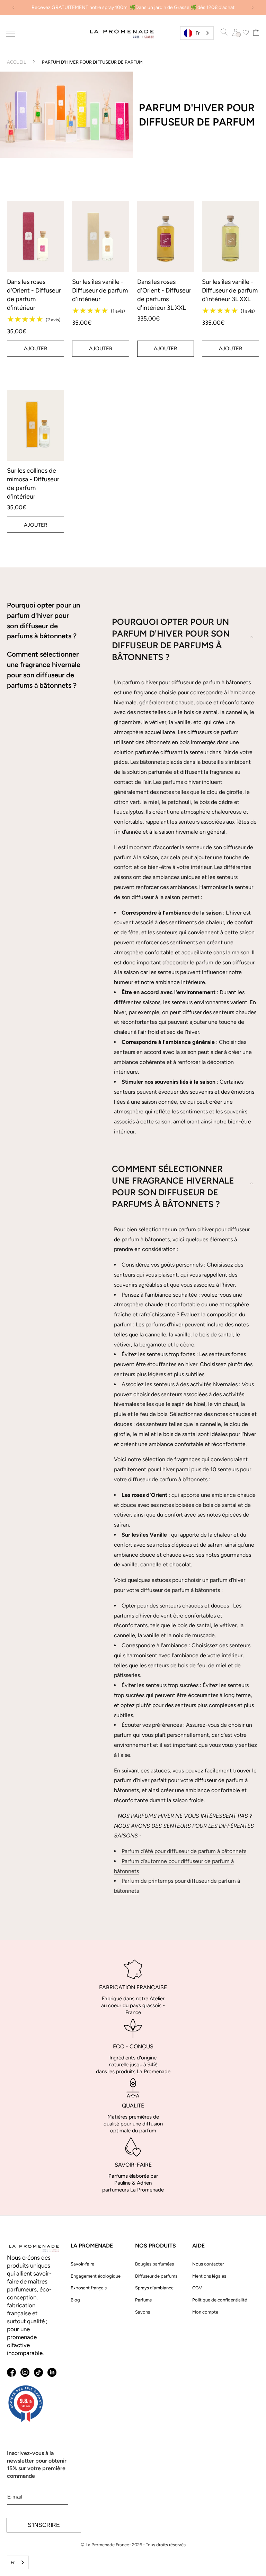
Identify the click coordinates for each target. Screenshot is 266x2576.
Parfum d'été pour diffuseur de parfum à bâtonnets (184, 1851)
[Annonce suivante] (252, 8)
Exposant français (89, 2288)
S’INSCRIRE (44, 2525)
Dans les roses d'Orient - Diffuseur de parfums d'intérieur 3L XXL (164, 295)
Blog (75, 2300)
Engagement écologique (96, 2276)
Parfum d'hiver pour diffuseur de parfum (92, 62)
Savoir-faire (82, 2264)
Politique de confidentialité (220, 2300)
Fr (198, 33)
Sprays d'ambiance (154, 2288)
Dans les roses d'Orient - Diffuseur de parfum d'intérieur (34, 295)
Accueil (16, 62)
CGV (197, 2288)
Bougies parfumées (154, 2264)
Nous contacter (208, 2264)
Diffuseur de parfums (156, 2276)
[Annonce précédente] (14, 8)
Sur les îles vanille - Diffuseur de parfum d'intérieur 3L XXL (230, 290)
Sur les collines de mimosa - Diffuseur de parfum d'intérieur (33, 484)
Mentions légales (209, 2276)
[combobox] (197, 33)
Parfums (143, 2300)
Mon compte (205, 2312)
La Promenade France (107, 2545)
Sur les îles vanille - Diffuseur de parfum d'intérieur (100, 290)
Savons (143, 2312)
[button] (11, 34)
